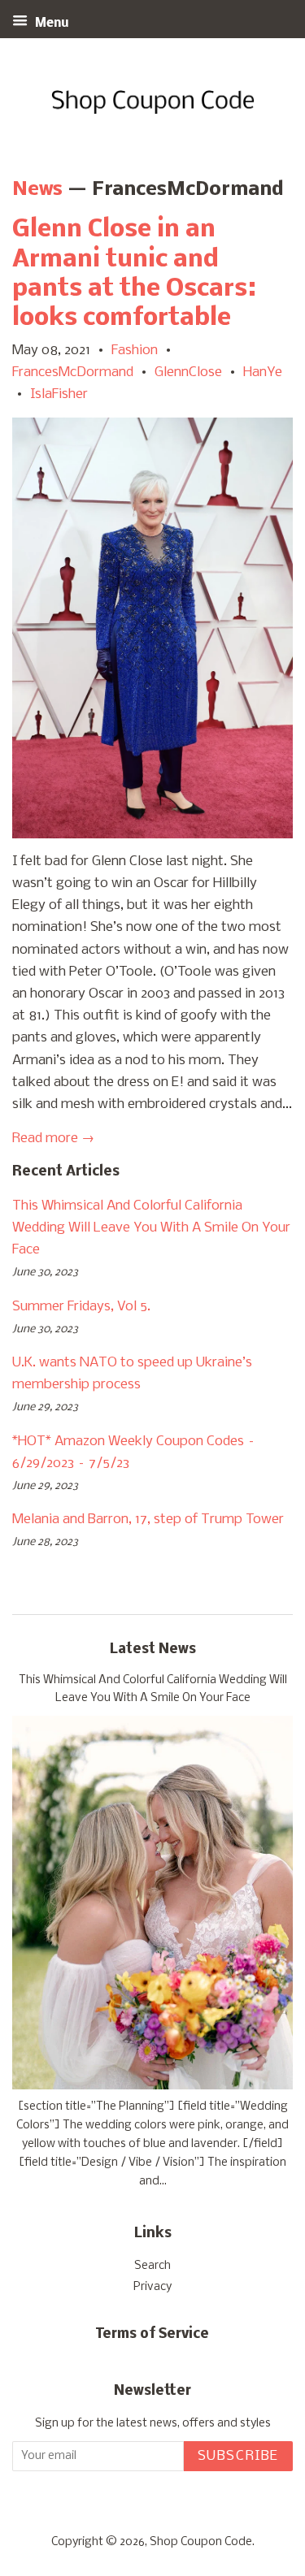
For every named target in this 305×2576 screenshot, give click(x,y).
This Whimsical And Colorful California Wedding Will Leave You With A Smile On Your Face (151, 1228)
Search (152, 2266)
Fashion (135, 351)
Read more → (53, 1139)
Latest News (153, 1650)
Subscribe (238, 2456)
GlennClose (188, 372)
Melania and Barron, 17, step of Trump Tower (148, 1520)
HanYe (263, 372)
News (37, 190)
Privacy (152, 2287)
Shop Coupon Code (201, 2542)
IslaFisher (59, 394)
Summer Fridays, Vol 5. (81, 1307)
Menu (50, 24)
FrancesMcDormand (73, 372)
